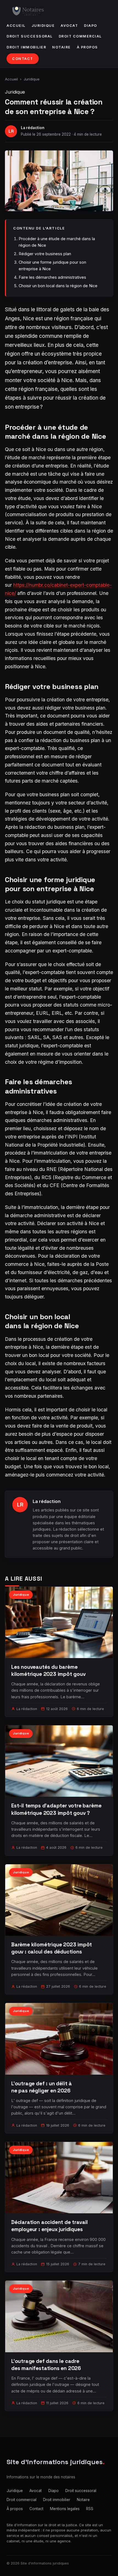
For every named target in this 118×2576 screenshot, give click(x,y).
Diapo (91, 26)
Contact (23, 59)
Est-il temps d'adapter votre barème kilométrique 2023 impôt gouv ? (56, 1809)
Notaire (61, 47)
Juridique (43, 26)
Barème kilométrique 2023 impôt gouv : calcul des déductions (52, 1948)
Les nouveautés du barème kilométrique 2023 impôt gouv (48, 1671)
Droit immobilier (26, 47)
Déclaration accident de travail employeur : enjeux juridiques (50, 2226)
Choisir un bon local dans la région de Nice (58, 286)
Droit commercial (80, 36)
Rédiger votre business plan (45, 254)
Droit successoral (30, 36)
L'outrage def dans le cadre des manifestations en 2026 (46, 2365)
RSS (90, 2509)
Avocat (69, 26)
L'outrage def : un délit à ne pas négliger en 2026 (42, 2087)
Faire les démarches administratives (52, 277)
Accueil (16, 26)
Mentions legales (65, 2509)
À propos (87, 47)
